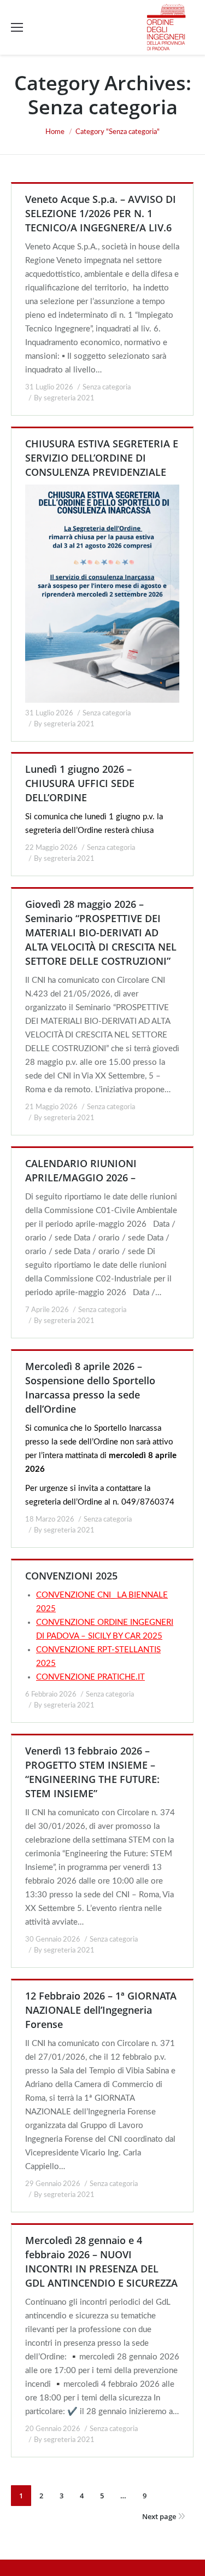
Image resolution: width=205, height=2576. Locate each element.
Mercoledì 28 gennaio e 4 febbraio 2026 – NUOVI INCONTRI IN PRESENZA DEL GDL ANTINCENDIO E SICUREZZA (101, 2262)
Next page (159, 2516)
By (64, 398)
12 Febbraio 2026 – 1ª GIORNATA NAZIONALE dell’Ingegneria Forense (101, 2010)
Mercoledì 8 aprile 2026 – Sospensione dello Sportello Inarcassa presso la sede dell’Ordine (90, 1388)
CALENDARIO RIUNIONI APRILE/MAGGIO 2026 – (81, 1170)
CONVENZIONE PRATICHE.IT (90, 1677)
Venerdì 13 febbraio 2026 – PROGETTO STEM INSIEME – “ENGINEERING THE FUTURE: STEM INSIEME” (92, 1772)
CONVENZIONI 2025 (71, 1576)
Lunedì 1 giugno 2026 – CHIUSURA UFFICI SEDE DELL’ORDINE (80, 783)
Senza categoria (107, 387)
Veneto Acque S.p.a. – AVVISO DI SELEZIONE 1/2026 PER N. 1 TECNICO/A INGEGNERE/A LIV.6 (101, 213)
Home (55, 132)
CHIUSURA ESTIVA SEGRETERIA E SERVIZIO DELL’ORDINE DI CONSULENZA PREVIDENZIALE (102, 458)
